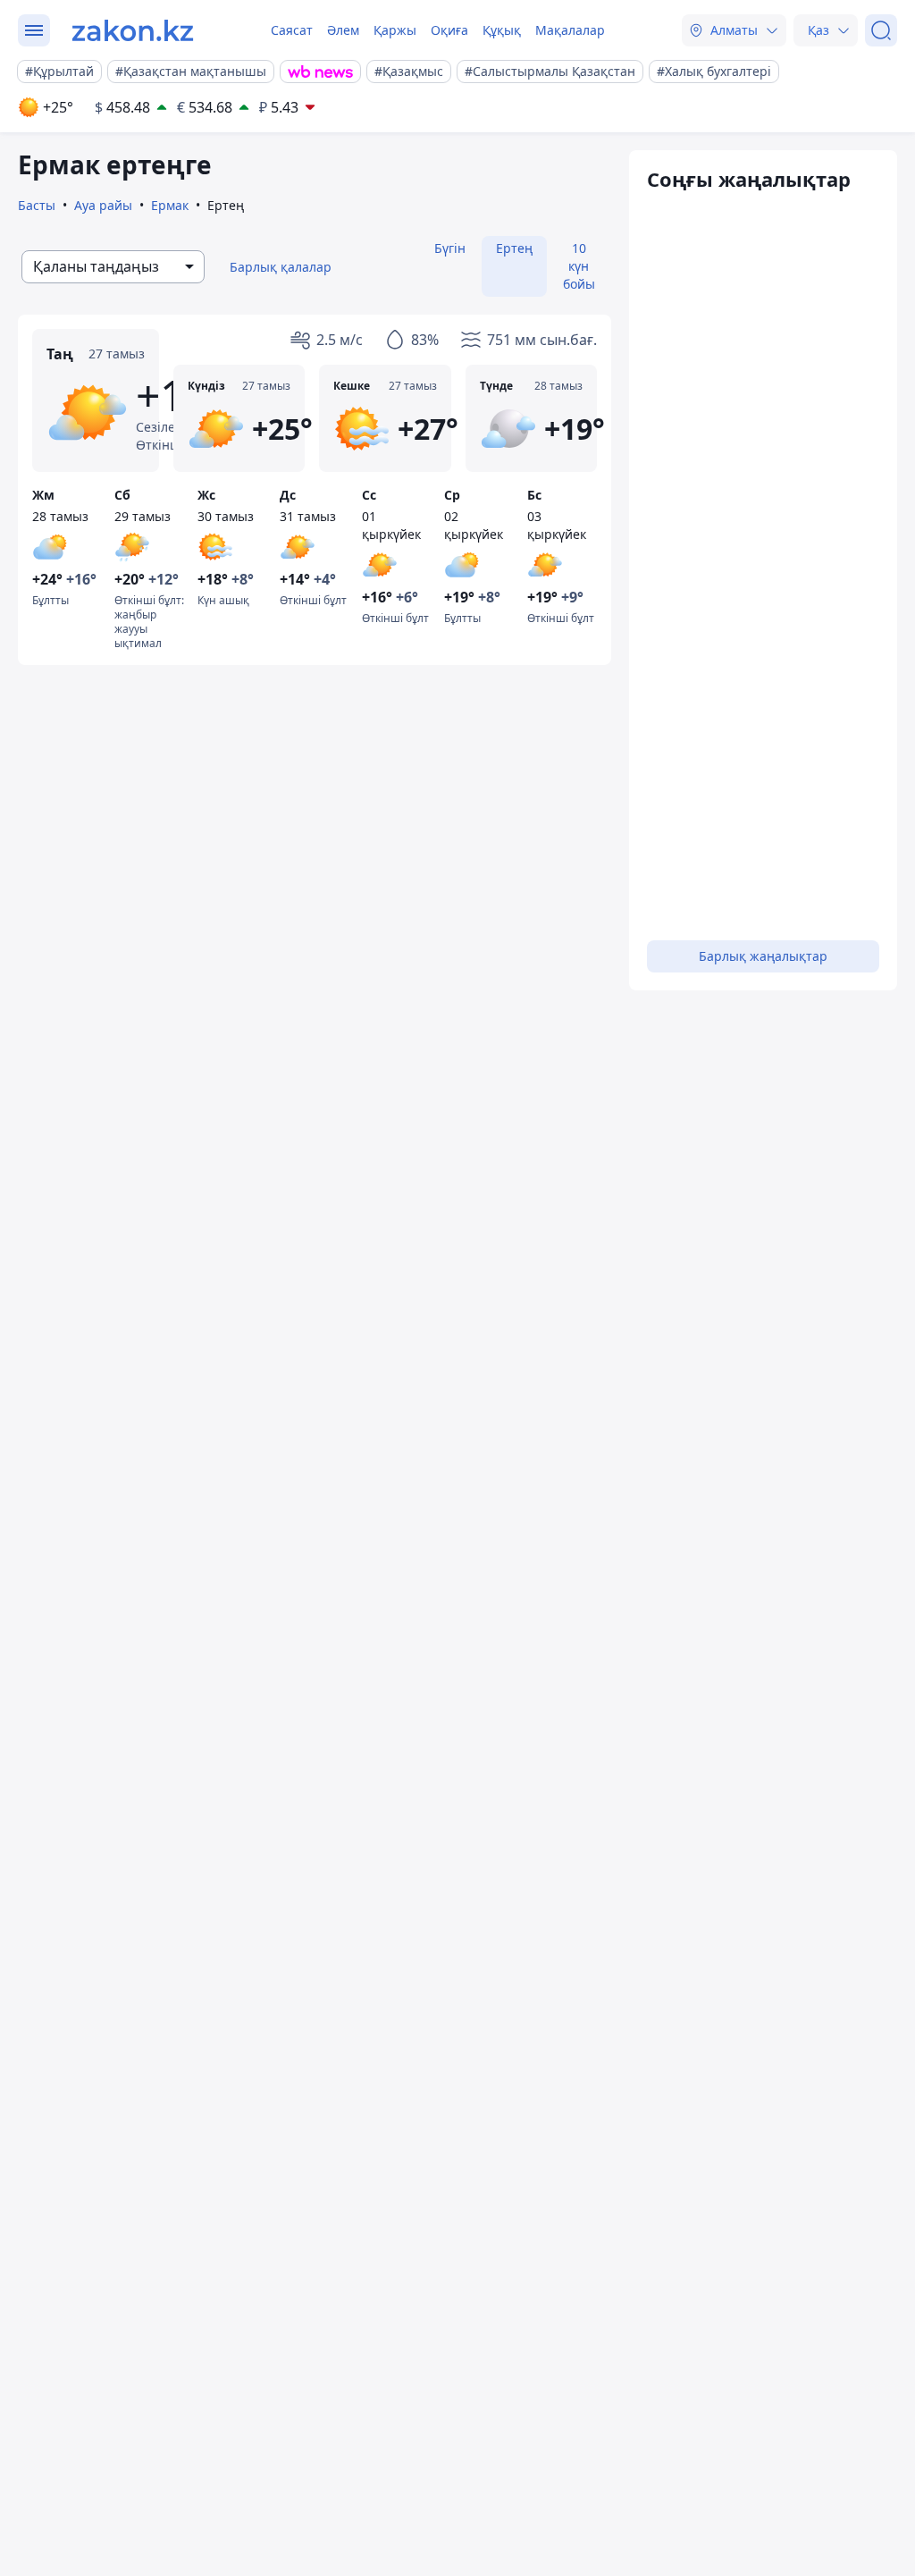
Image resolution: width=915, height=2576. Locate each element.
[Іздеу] (881, 30)
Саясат (292, 30)
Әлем (343, 30)
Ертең (514, 248)
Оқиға (449, 30)
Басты (37, 205)
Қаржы (395, 30)
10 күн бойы (579, 266)
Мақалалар (570, 30)
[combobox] (113, 267)
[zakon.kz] (133, 30)
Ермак (170, 205)
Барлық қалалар (281, 267)
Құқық (502, 30)
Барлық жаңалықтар (763, 956)
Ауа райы (103, 205)
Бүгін (450, 248)
